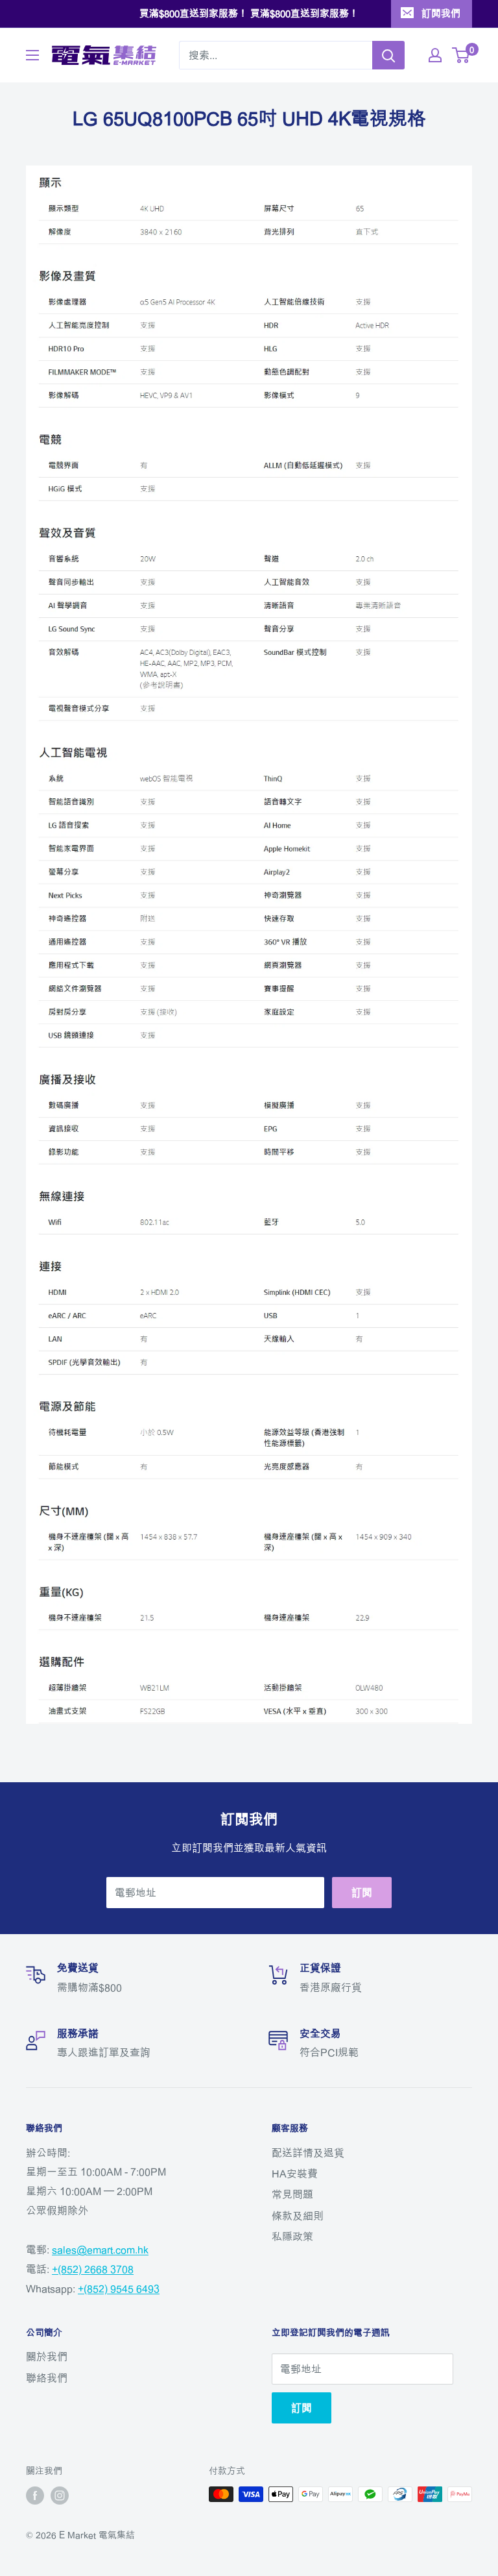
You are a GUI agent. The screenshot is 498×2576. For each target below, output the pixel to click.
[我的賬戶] (435, 55)
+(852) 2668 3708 (93, 2269)
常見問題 (292, 2194)
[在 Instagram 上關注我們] (60, 2496)
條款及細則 (298, 2216)
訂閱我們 (441, 13)
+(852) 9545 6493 (119, 2288)
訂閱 (362, 1893)
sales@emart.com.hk (100, 2250)
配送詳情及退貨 (308, 2153)
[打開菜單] (32, 55)
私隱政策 (292, 2237)
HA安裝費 (295, 2174)
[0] (461, 55)
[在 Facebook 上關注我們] (35, 2496)
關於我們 (47, 2357)
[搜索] (388, 55)
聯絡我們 (47, 2378)
